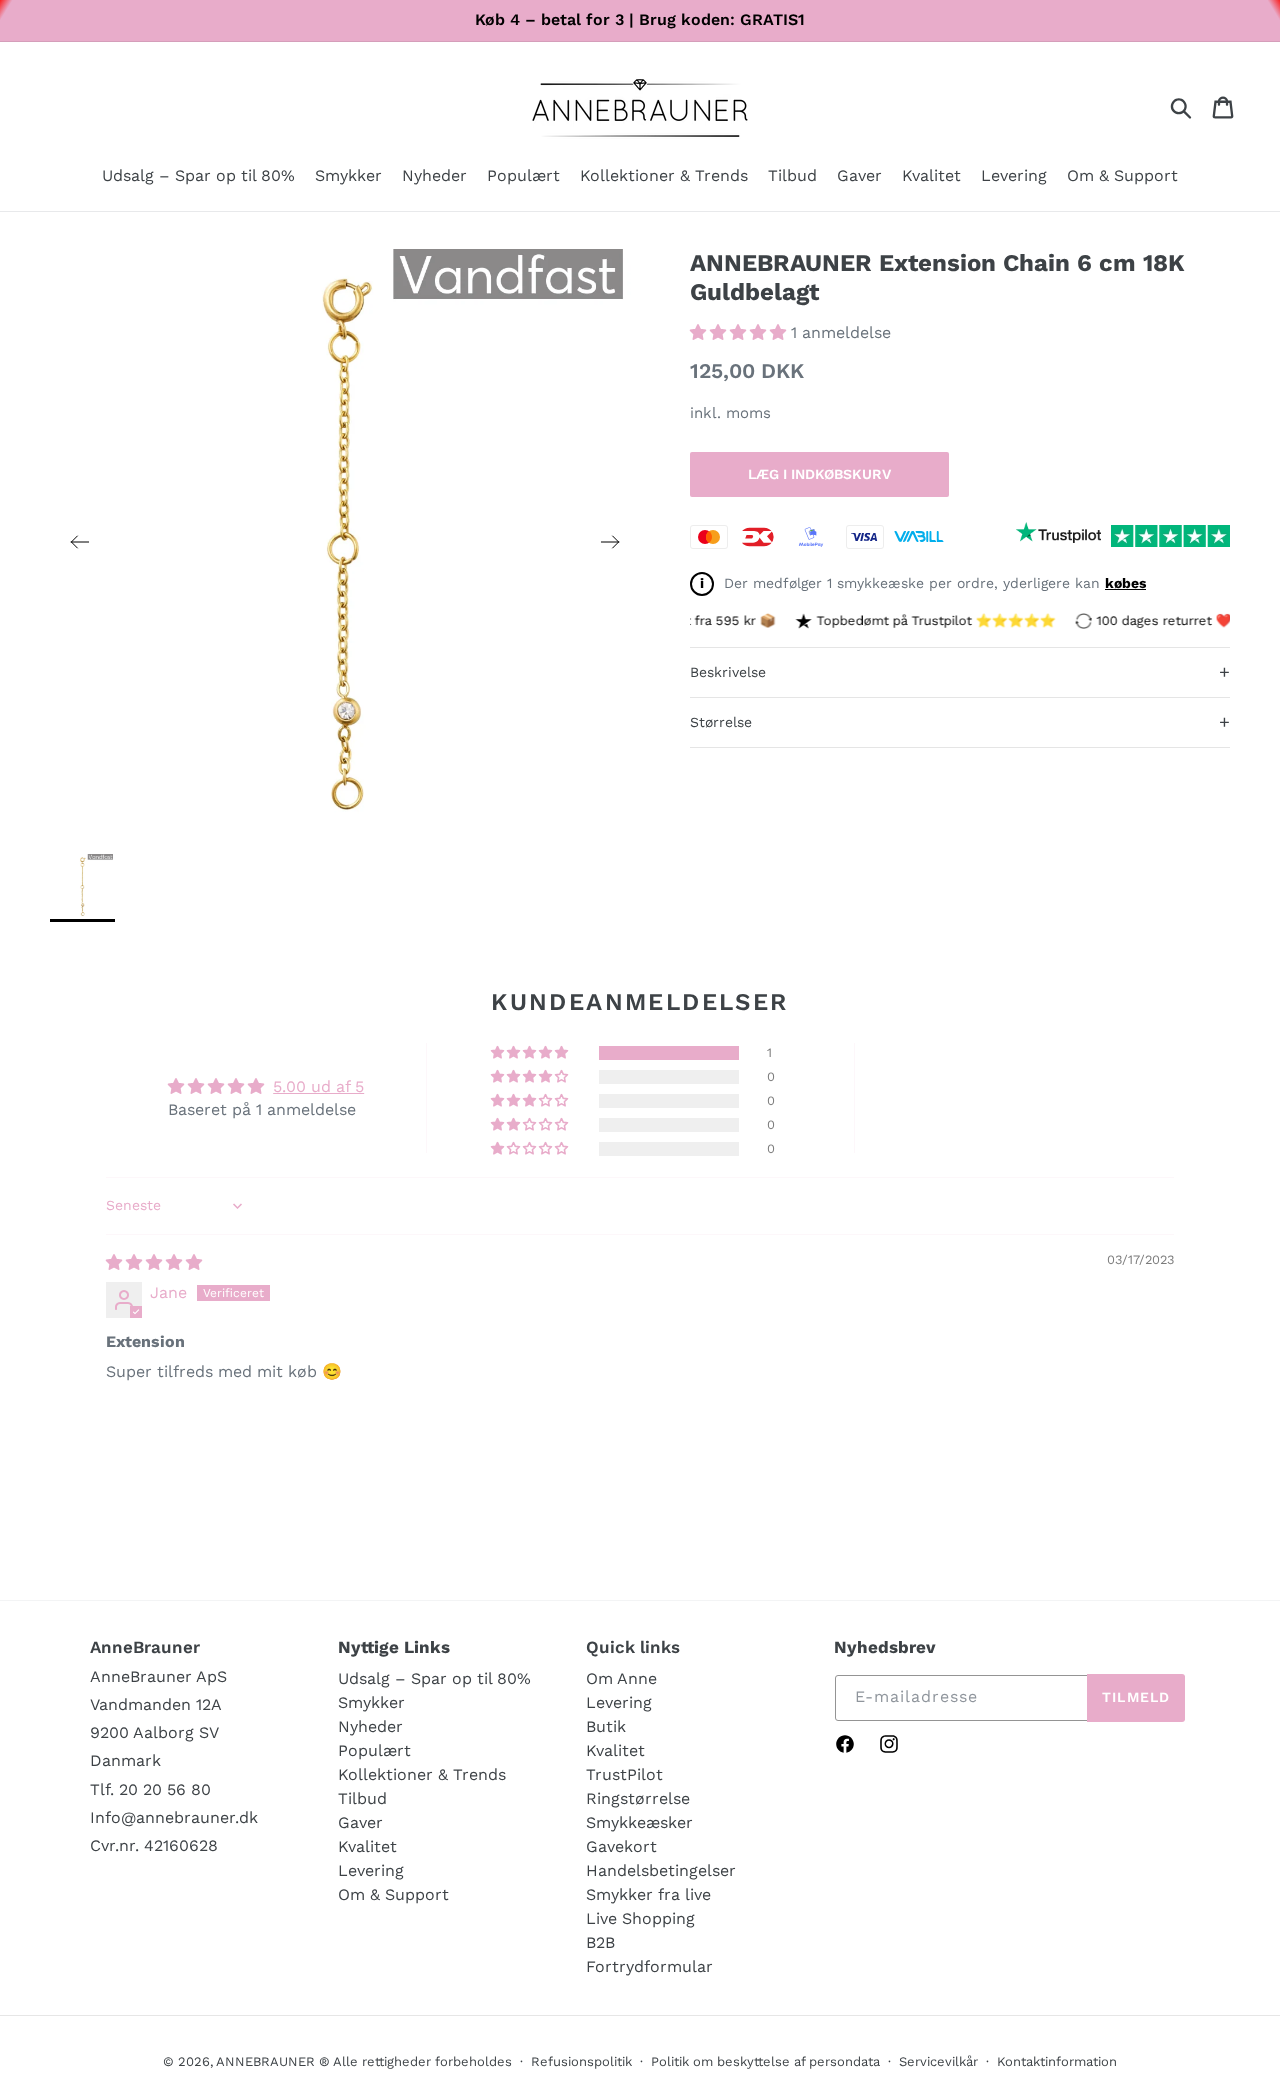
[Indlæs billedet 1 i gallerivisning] (82, 886)
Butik (606, 1726)
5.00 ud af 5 (318, 1086)
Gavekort (621, 1846)
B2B (600, 1942)
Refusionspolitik (581, 2061)
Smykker (371, 1702)
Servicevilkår (938, 2061)
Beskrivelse (960, 671)
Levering (371, 1870)
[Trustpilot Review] (1058, 536)
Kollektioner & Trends (422, 1774)
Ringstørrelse (638, 1798)
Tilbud (362, 1798)
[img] (154, 1262)
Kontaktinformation (1057, 2061)
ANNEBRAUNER (265, 2061)
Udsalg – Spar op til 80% (434, 1678)
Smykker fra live (648, 1894)
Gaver (360, 1822)
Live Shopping (640, 1918)
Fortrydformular (649, 1966)
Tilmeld (1136, 1697)
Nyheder (370, 1726)
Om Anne (621, 1678)
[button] (348, 177)
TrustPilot (624, 1774)
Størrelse (960, 721)
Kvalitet (367, 1846)
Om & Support (393, 1894)
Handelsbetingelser (661, 1870)
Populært (374, 1750)
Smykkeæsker (639, 1822)
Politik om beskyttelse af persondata (765, 2061)
